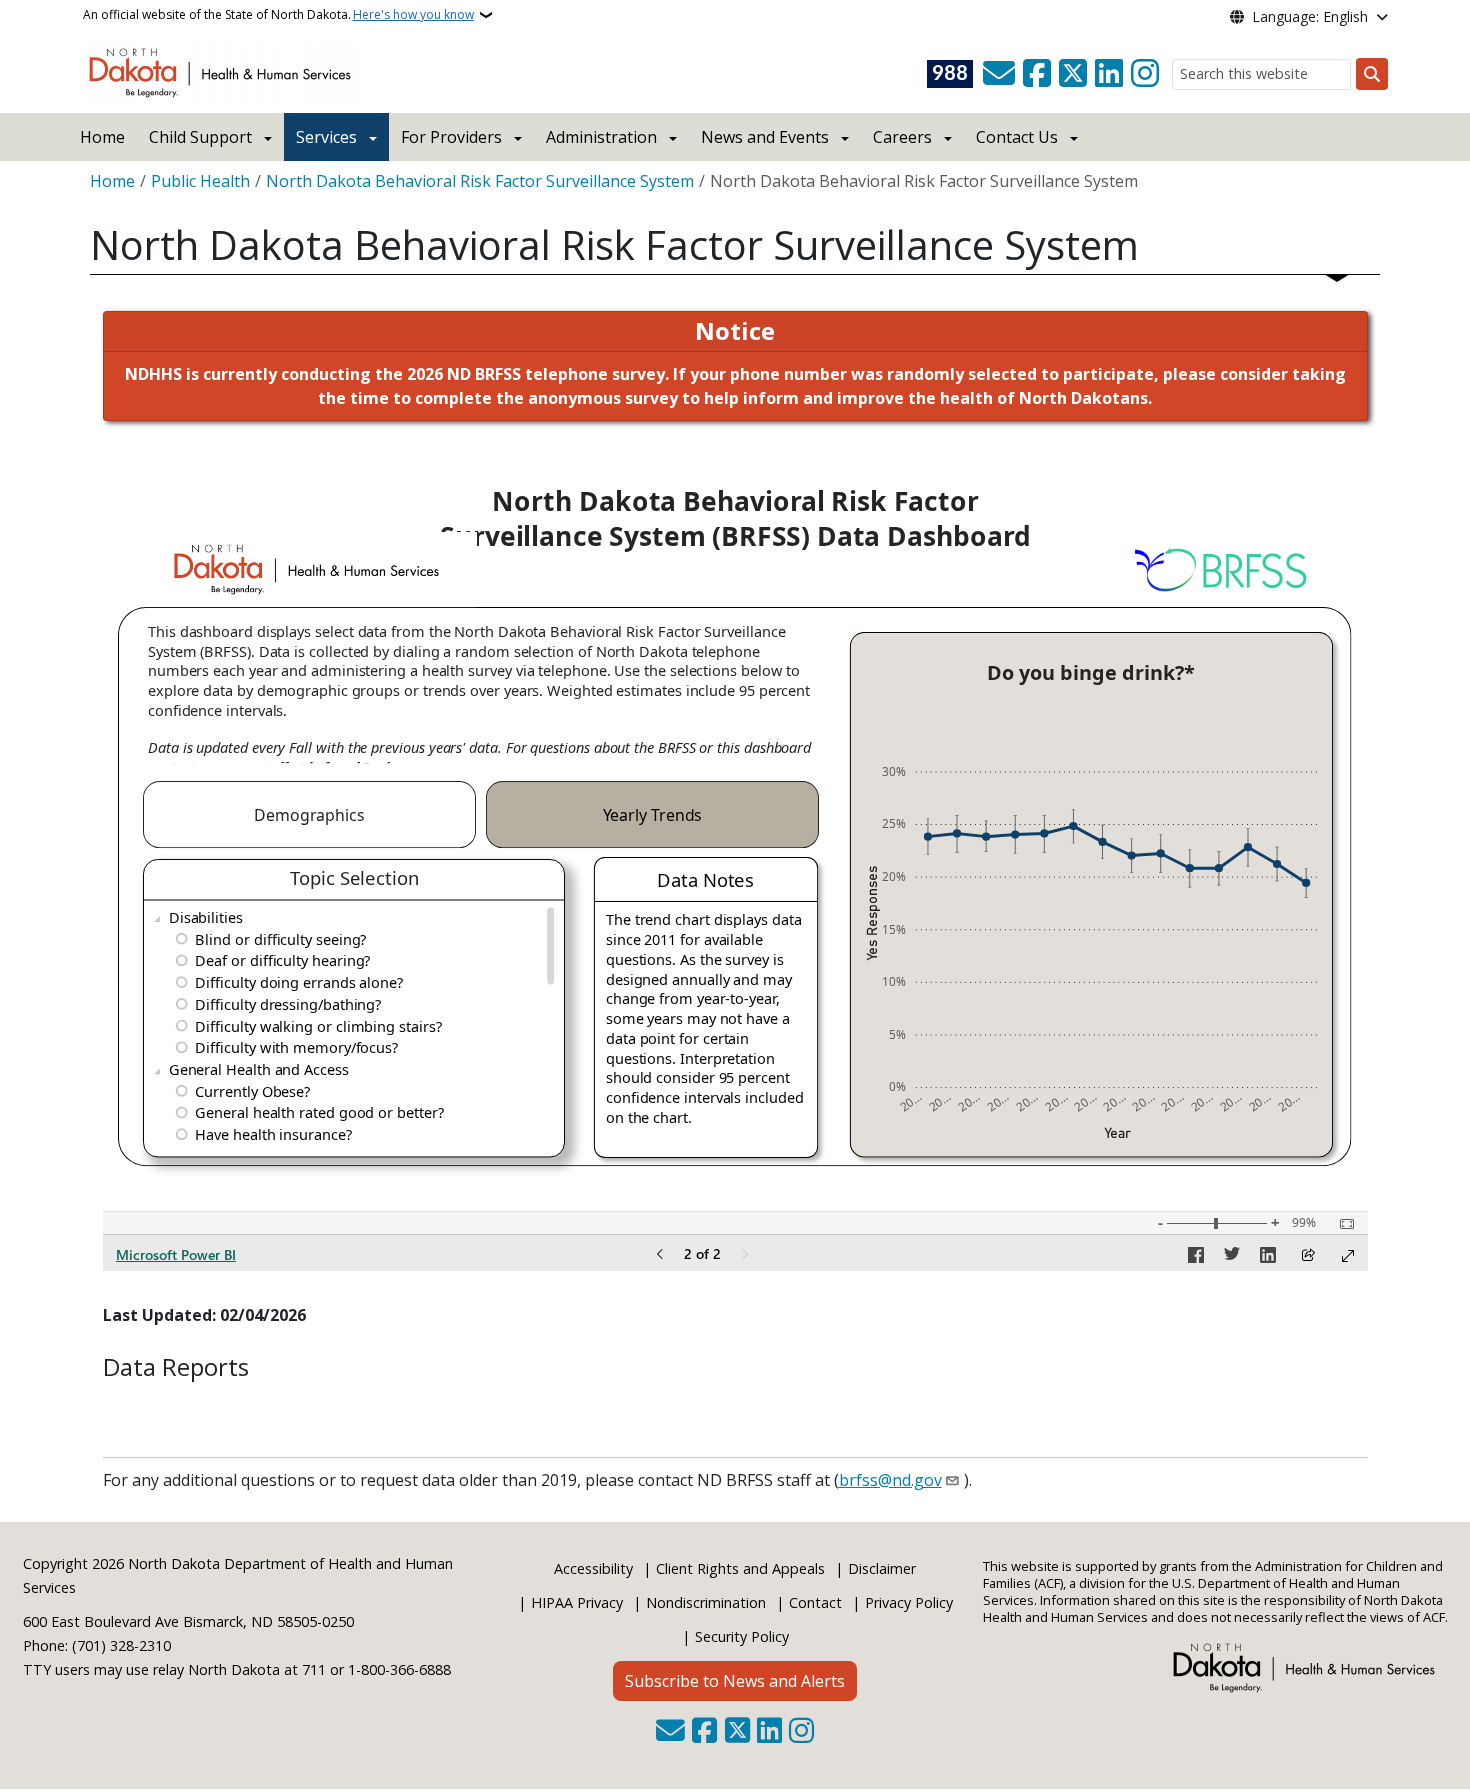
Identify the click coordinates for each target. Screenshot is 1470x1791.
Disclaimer (882, 1568)
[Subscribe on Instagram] (1145, 74)
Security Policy (742, 1636)
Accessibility (593, 1568)
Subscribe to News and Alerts (735, 1681)
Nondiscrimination (706, 1602)
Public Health (200, 181)
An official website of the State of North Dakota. (278, 14)
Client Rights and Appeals (740, 1568)
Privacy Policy (909, 1602)
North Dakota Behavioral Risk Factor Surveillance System (480, 181)
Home (102, 137)
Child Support (200, 137)
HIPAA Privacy (577, 1602)
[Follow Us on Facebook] (1037, 74)
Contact (815, 1602)
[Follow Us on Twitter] (1073, 74)
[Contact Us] (999, 74)
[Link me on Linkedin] (1109, 74)
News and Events (765, 137)
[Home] (223, 71)
